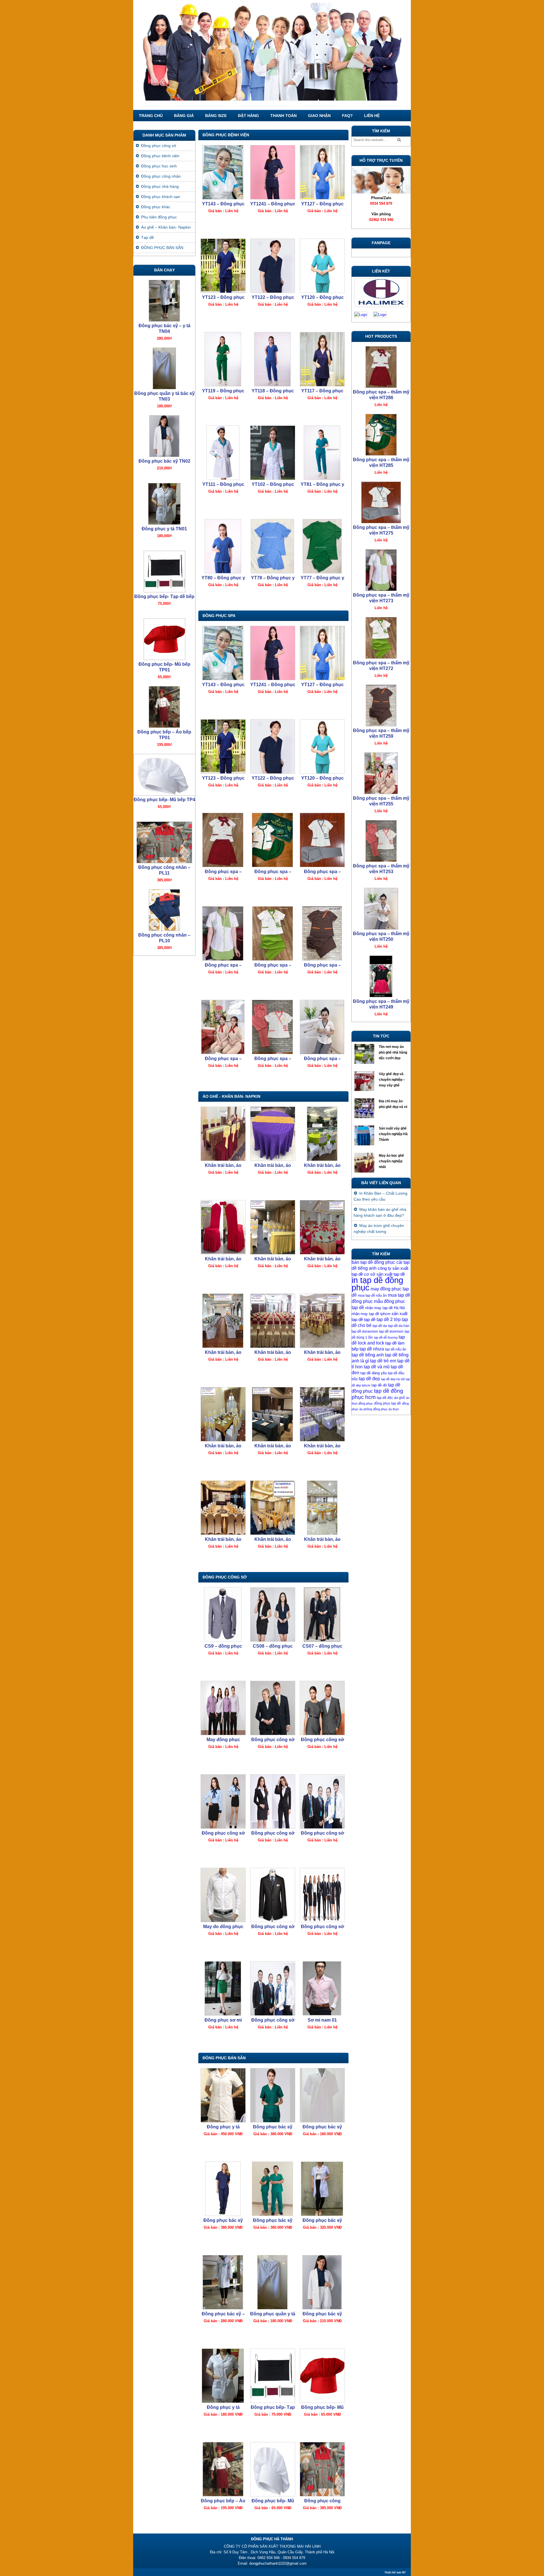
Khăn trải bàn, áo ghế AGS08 (223, 1446)
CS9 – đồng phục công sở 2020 (223, 1646)
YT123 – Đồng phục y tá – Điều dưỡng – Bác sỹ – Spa (223, 298)
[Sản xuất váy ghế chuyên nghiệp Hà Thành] (365, 1137)
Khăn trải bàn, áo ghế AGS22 (273, 1166)
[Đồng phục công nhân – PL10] (164, 773)
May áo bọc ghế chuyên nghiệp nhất (391, 1161)
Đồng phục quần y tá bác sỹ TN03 (273, 2314)
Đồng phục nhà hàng (160, 186)
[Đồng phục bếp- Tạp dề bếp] (272, 2376)
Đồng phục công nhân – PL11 (322, 2501)
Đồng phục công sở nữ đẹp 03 (223, 1833)
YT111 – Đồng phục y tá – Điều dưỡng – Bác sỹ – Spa (223, 485)
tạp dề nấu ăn (396, 1349)
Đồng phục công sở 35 (273, 2020)
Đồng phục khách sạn (161, 197)
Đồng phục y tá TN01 (223, 2408)
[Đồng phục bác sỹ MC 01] (322, 2095)
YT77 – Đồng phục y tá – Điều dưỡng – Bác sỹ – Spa (322, 578)
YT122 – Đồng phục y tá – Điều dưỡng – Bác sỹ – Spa (273, 298)
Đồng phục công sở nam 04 (322, 1740)
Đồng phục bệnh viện (226, 135)
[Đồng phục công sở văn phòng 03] (322, 1895)
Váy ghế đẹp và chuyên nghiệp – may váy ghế (392, 1080)
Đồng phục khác (156, 207)
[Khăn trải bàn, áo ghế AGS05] (272, 1508)
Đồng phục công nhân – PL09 (164, 870)
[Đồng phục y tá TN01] (223, 2376)
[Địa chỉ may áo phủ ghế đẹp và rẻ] (365, 1110)
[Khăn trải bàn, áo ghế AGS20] (223, 1227)
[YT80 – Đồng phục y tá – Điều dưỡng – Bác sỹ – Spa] (223, 546)
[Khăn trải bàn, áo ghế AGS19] (272, 1227)
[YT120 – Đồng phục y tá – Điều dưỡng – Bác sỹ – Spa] (322, 266)
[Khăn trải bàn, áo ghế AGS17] (223, 1321)
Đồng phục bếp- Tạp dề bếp (273, 2408)
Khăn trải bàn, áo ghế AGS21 (322, 1166)
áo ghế (399, 1398)
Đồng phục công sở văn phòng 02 (273, 1927)
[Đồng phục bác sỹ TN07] (223, 2189)
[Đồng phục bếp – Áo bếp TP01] (223, 2469)
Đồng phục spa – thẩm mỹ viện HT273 (223, 965)
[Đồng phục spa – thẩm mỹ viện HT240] (381, 975)
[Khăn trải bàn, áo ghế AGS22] (272, 1134)
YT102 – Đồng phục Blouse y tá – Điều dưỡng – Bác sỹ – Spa (273, 485)
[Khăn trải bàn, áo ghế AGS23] (223, 1134)
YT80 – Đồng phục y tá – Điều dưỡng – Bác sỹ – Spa (223, 578)
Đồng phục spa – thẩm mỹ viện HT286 (223, 872)
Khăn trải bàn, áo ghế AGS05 (273, 1540)
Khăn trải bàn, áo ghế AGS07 (273, 1446)
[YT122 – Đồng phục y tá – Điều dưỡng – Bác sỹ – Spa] (272, 266)
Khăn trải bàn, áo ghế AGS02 (322, 1540)
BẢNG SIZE (216, 116)
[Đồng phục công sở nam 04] (322, 1708)
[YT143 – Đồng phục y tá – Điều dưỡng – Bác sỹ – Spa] (223, 172)
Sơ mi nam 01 (322, 2020)
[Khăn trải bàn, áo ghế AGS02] (322, 1508)
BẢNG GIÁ (184, 116)
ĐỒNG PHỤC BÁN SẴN (224, 2058)
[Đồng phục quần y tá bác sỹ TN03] (272, 2282)
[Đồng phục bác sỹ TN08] (272, 2095)
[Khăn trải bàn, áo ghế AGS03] (223, 1508)
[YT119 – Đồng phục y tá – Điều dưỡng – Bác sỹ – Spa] (223, 359)
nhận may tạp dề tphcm (371, 1314)
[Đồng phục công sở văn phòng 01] (322, 1801)
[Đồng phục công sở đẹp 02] (272, 1801)
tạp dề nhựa (372, 1349)
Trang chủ (151, 116)
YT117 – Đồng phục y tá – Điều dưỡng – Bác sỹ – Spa (322, 391)
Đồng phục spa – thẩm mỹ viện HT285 (273, 872)
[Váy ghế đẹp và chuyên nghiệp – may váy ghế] (365, 1082)
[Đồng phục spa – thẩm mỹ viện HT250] (322, 1027)
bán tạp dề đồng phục (373, 1262)
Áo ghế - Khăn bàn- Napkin (231, 1096)
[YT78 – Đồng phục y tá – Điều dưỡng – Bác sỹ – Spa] (272, 546)
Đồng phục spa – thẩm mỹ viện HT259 (322, 965)
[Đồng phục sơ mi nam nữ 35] (223, 1988)
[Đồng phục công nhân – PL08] (164, 909)
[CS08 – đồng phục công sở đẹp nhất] (272, 1614)
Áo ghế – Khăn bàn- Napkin (166, 227)
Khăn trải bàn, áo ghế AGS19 (273, 1259)
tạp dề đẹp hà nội (393, 1379)
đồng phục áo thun (386, 1409)
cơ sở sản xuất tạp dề (384, 1274)
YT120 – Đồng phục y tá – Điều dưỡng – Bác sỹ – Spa (322, 298)
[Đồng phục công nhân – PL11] (322, 2469)
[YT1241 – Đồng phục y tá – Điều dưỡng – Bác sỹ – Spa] (272, 172)
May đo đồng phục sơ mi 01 (223, 1927)
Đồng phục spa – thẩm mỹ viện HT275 (322, 872)
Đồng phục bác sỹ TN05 (322, 2221)
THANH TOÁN (283, 116)
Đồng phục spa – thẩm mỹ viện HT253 (273, 1059)
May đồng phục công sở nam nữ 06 (223, 1740)
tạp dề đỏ (379, 1385)
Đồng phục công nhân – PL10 (164, 802)
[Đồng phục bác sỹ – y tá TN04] (223, 2282)
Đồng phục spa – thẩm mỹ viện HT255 (223, 1059)
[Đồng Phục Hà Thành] (272, 55)
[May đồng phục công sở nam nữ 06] (223, 1708)
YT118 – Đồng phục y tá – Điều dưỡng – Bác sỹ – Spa (273, 391)
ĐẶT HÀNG (248, 116)
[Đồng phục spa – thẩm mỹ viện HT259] (322, 933)
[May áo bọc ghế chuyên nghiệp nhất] (365, 1164)
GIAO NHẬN (319, 116)
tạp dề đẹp (369, 1379)
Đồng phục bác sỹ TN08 (273, 2127)
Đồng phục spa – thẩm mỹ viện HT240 (381, 1004)
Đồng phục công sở (225, 1577)
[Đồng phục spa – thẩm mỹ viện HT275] (322, 840)
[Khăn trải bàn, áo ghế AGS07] (272, 1414)
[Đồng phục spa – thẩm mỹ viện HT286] (223, 840)
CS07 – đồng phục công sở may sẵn (322, 1646)
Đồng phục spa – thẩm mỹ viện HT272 (273, 965)
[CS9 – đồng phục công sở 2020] (223, 1614)
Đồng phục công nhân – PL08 (164, 938)
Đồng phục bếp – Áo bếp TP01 (223, 2501)
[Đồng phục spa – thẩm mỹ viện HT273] (223, 933)
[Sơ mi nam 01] (322, 1988)
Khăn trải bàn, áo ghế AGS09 (322, 1353)
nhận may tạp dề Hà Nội (385, 1308)
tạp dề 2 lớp (389, 1319)
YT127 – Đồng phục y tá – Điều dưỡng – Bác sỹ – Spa (322, 204)
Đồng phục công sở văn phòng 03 (322, 1927)
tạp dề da (380, 1326)
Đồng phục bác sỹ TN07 (223, 2221)
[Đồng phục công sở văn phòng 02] (272, 1895)
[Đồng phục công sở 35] (272, 1988)
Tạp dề (147, 237)
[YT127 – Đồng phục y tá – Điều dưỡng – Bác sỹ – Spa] (322, 172)
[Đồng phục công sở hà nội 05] (272, 1708)
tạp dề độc (385, 1398)
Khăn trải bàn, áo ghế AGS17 (223, 1353)
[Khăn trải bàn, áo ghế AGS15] (272, 1321)
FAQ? (347, 116)
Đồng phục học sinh (159, 166)
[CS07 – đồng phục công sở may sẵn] (322, 1614)
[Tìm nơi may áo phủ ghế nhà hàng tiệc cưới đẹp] (365, 1055)
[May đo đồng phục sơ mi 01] (223, 1895)
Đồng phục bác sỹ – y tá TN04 (223, 2314)
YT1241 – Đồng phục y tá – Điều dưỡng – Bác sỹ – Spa (273, 204)
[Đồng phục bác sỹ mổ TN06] (272, 2189)
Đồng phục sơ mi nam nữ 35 (223, 2020)
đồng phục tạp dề (387, 1403)
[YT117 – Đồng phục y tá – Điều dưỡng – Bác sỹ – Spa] (322, 359)
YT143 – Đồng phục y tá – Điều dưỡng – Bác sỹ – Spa (223, 204)
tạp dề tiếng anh (368, 1355)
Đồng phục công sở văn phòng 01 (322, 1833)
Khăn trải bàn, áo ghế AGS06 (322, 1446)
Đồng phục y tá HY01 (223, 2127)
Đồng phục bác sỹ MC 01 (322, 2127)
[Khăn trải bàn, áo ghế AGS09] (322, 1321)
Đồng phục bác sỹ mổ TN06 (273, 2221)
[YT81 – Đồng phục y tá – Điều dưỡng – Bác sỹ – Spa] (322, 453)
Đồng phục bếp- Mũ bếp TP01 (322, 2408)
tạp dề (370, 1320)
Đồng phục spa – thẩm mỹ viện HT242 (381, 936)
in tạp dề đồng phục (377, 1284)
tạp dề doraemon (365, 1331)
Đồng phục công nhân (161, 176)
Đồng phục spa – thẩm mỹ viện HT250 (322, 1059)
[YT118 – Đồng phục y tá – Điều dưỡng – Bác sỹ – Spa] (272, 359)
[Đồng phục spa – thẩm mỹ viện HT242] (381, 907)
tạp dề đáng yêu (374, 1373)
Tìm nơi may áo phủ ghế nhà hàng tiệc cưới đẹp (393, 1052)
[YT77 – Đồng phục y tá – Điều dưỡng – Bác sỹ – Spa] (322, 546)
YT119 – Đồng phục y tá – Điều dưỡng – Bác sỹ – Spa (223, 391)
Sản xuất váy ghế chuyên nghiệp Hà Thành (393, 1134)
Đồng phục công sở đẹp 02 (273, 1833)
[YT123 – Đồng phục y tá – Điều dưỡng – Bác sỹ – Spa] (223, 266)
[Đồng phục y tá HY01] (223, 2095)
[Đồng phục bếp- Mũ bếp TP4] (272, 2469)
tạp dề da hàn (399, 1326)
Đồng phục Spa (219, 616)
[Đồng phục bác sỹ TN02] (322, 2282)
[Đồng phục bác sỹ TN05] (322, 2189)
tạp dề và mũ (377, 1367)
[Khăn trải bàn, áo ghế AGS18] (322, 1227)
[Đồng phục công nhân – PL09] (164, 841)
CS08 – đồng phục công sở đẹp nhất (273, 1646)
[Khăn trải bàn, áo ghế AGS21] (322, 1134)
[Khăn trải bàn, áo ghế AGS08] (223, 1414)
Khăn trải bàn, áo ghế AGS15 (273, 1353)
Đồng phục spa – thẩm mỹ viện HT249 (381, 869)
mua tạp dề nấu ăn (372, 1296)
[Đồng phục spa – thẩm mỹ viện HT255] (223, 1027)
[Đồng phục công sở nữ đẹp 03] (223, 1801)
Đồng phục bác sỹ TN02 (322, 2314)
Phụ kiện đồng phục (159, 217)
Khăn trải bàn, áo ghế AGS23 (223, 1166)
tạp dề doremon (391, 1331)
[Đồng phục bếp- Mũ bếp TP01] (322, 2376)
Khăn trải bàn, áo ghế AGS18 (322, 1259)
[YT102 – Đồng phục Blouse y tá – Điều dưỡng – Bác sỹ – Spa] (272, 453)
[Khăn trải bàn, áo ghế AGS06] (322, 1414)
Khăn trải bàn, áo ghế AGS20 (223, 1259)
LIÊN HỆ (372, 116)
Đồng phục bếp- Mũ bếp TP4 (273, 2501)
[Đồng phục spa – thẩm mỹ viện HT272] (272, 933)
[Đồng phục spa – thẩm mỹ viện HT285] (272, 840)
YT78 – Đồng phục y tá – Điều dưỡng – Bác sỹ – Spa (273, 578)
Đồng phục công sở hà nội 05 (273, 1740)
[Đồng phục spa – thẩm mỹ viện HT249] (381, 840)
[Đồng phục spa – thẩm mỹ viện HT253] (272, 1027)
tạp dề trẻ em (383, 1361)
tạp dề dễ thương (386, 1337)
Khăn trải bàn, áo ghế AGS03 (223, 1540)
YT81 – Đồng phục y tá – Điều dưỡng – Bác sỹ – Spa (322, 485)
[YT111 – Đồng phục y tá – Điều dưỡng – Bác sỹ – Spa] (223, 453)
